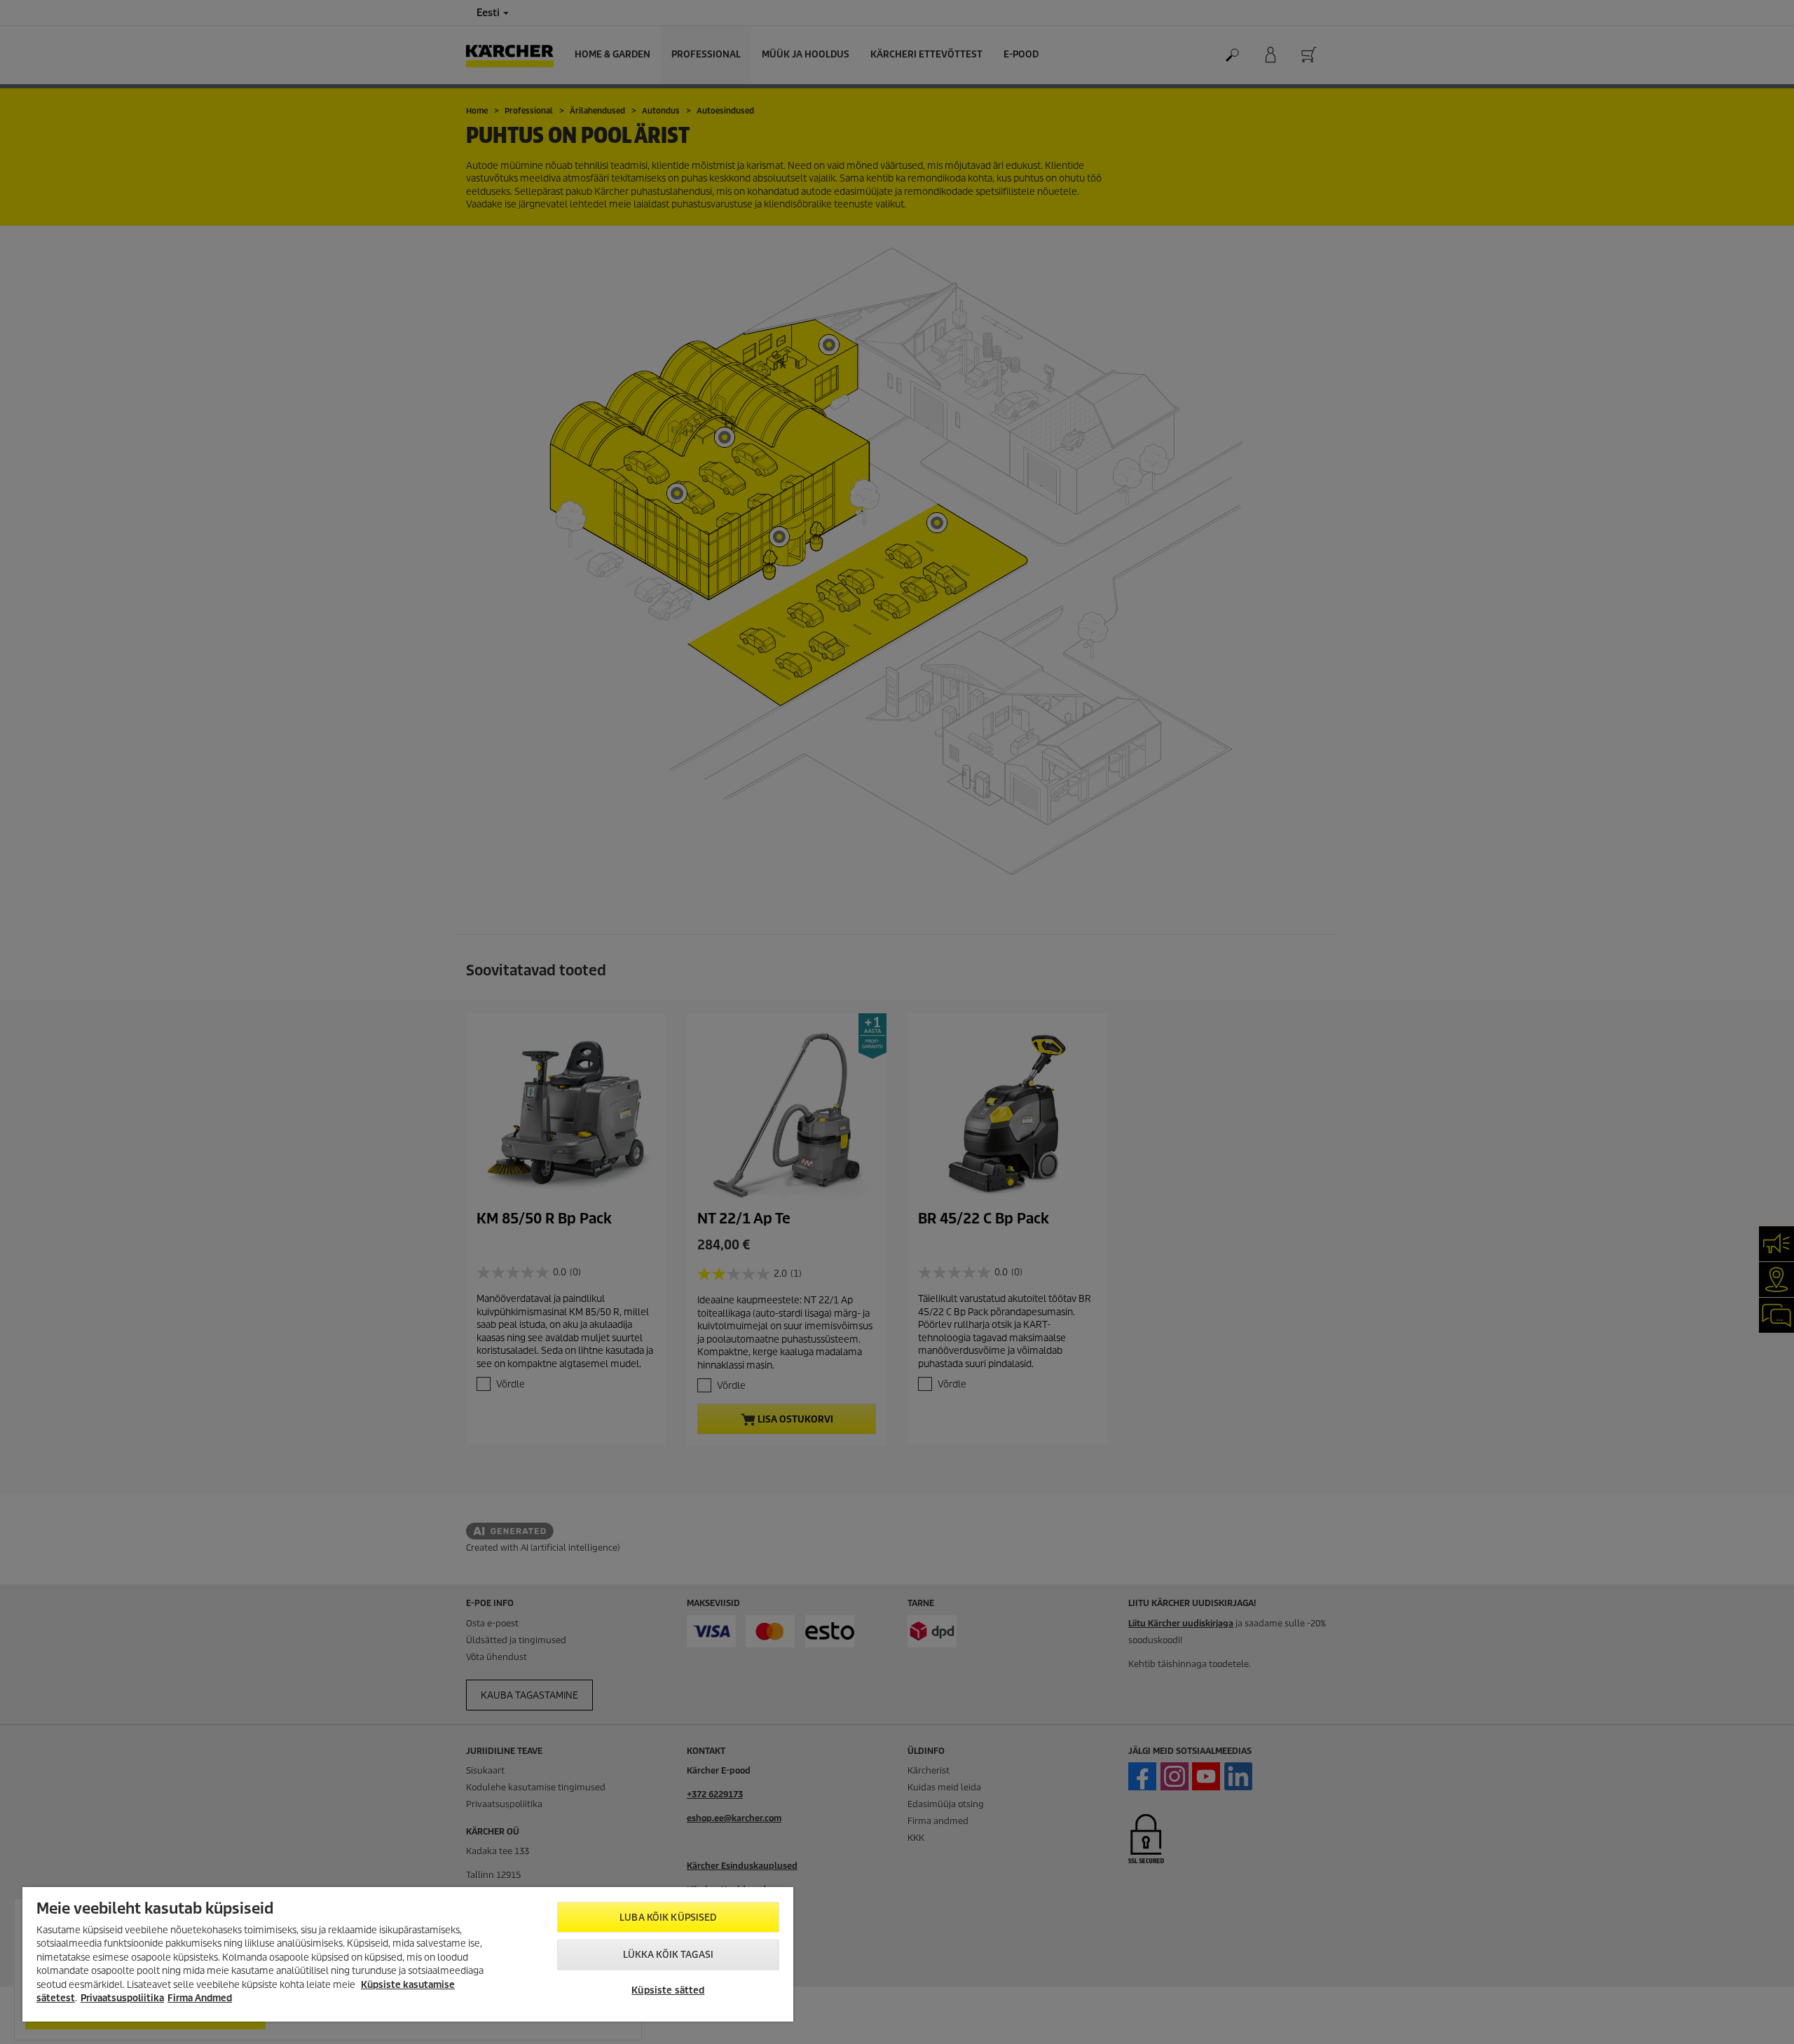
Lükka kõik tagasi (668, 1955)
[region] (408, 1954)
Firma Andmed (200, 1998)
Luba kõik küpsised (668, 1918)
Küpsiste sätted (668, 1990)
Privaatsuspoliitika (122, 1998)
